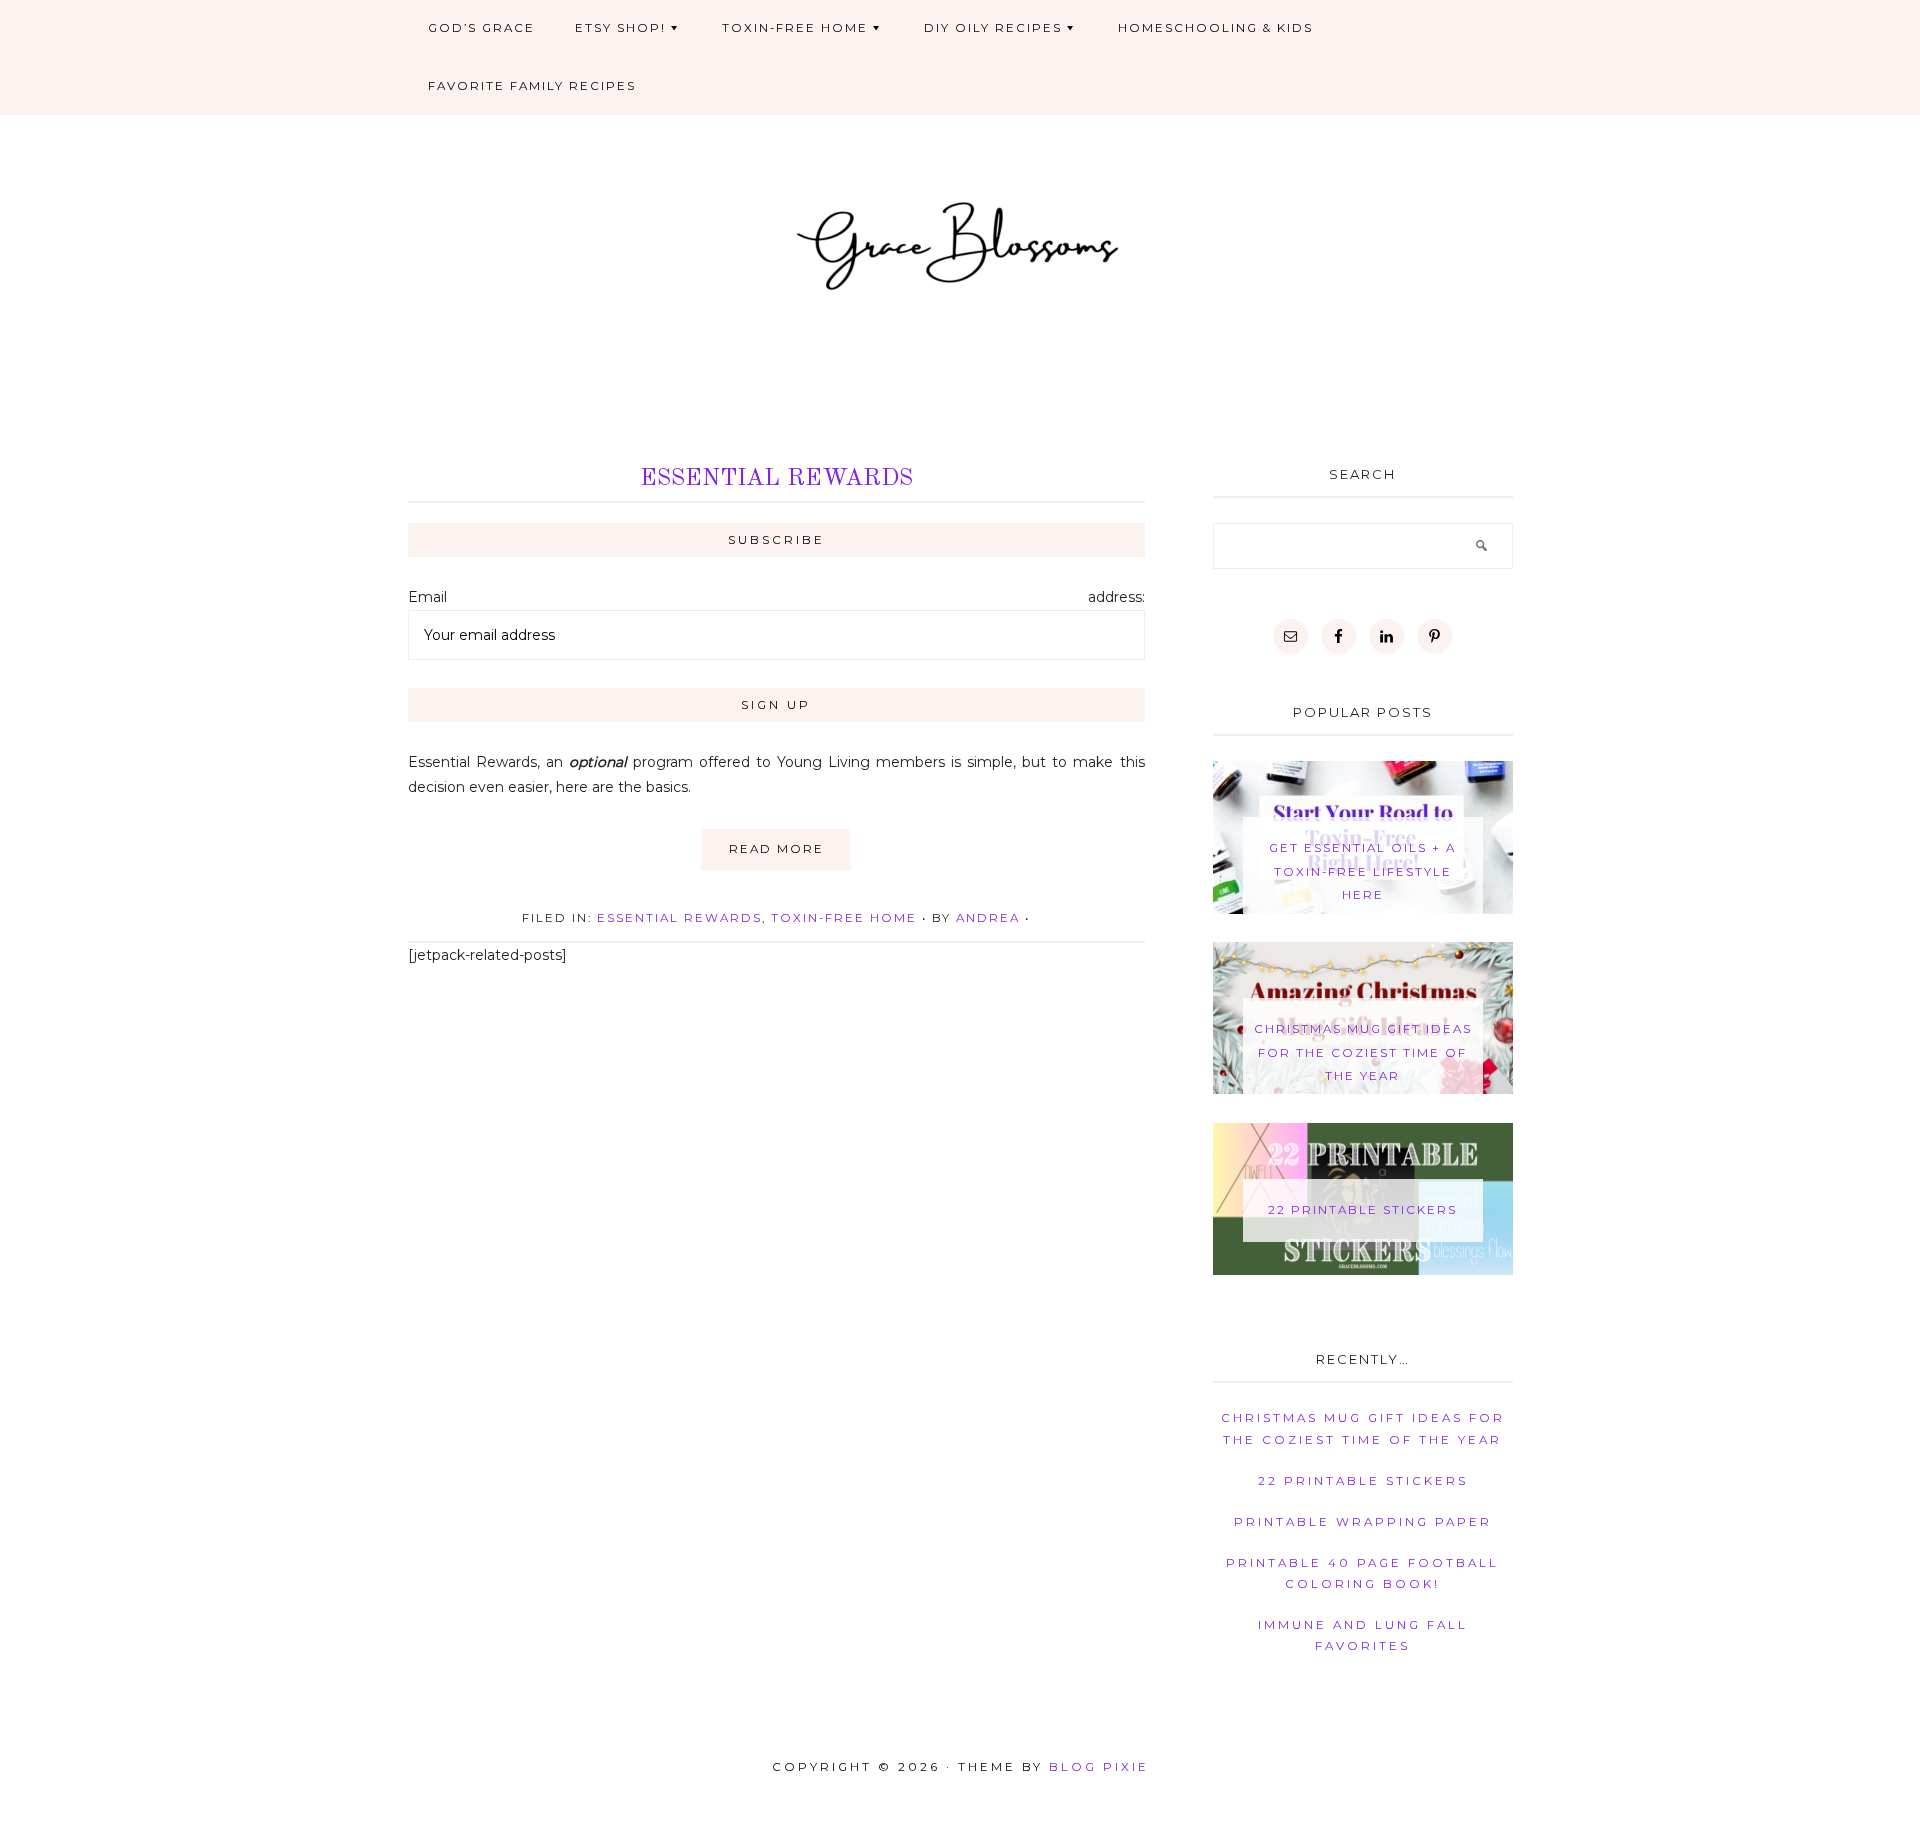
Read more (776, 849)
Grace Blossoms (960, 243)
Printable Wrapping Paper (1363, 1522)
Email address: (776, 597)
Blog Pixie (1099, 1767)
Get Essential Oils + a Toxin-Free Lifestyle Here (1362, 871)
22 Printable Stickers (1362, 1210)
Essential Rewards (776, 479)
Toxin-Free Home (844, 918)
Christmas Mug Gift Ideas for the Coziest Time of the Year (1363, 1052)
